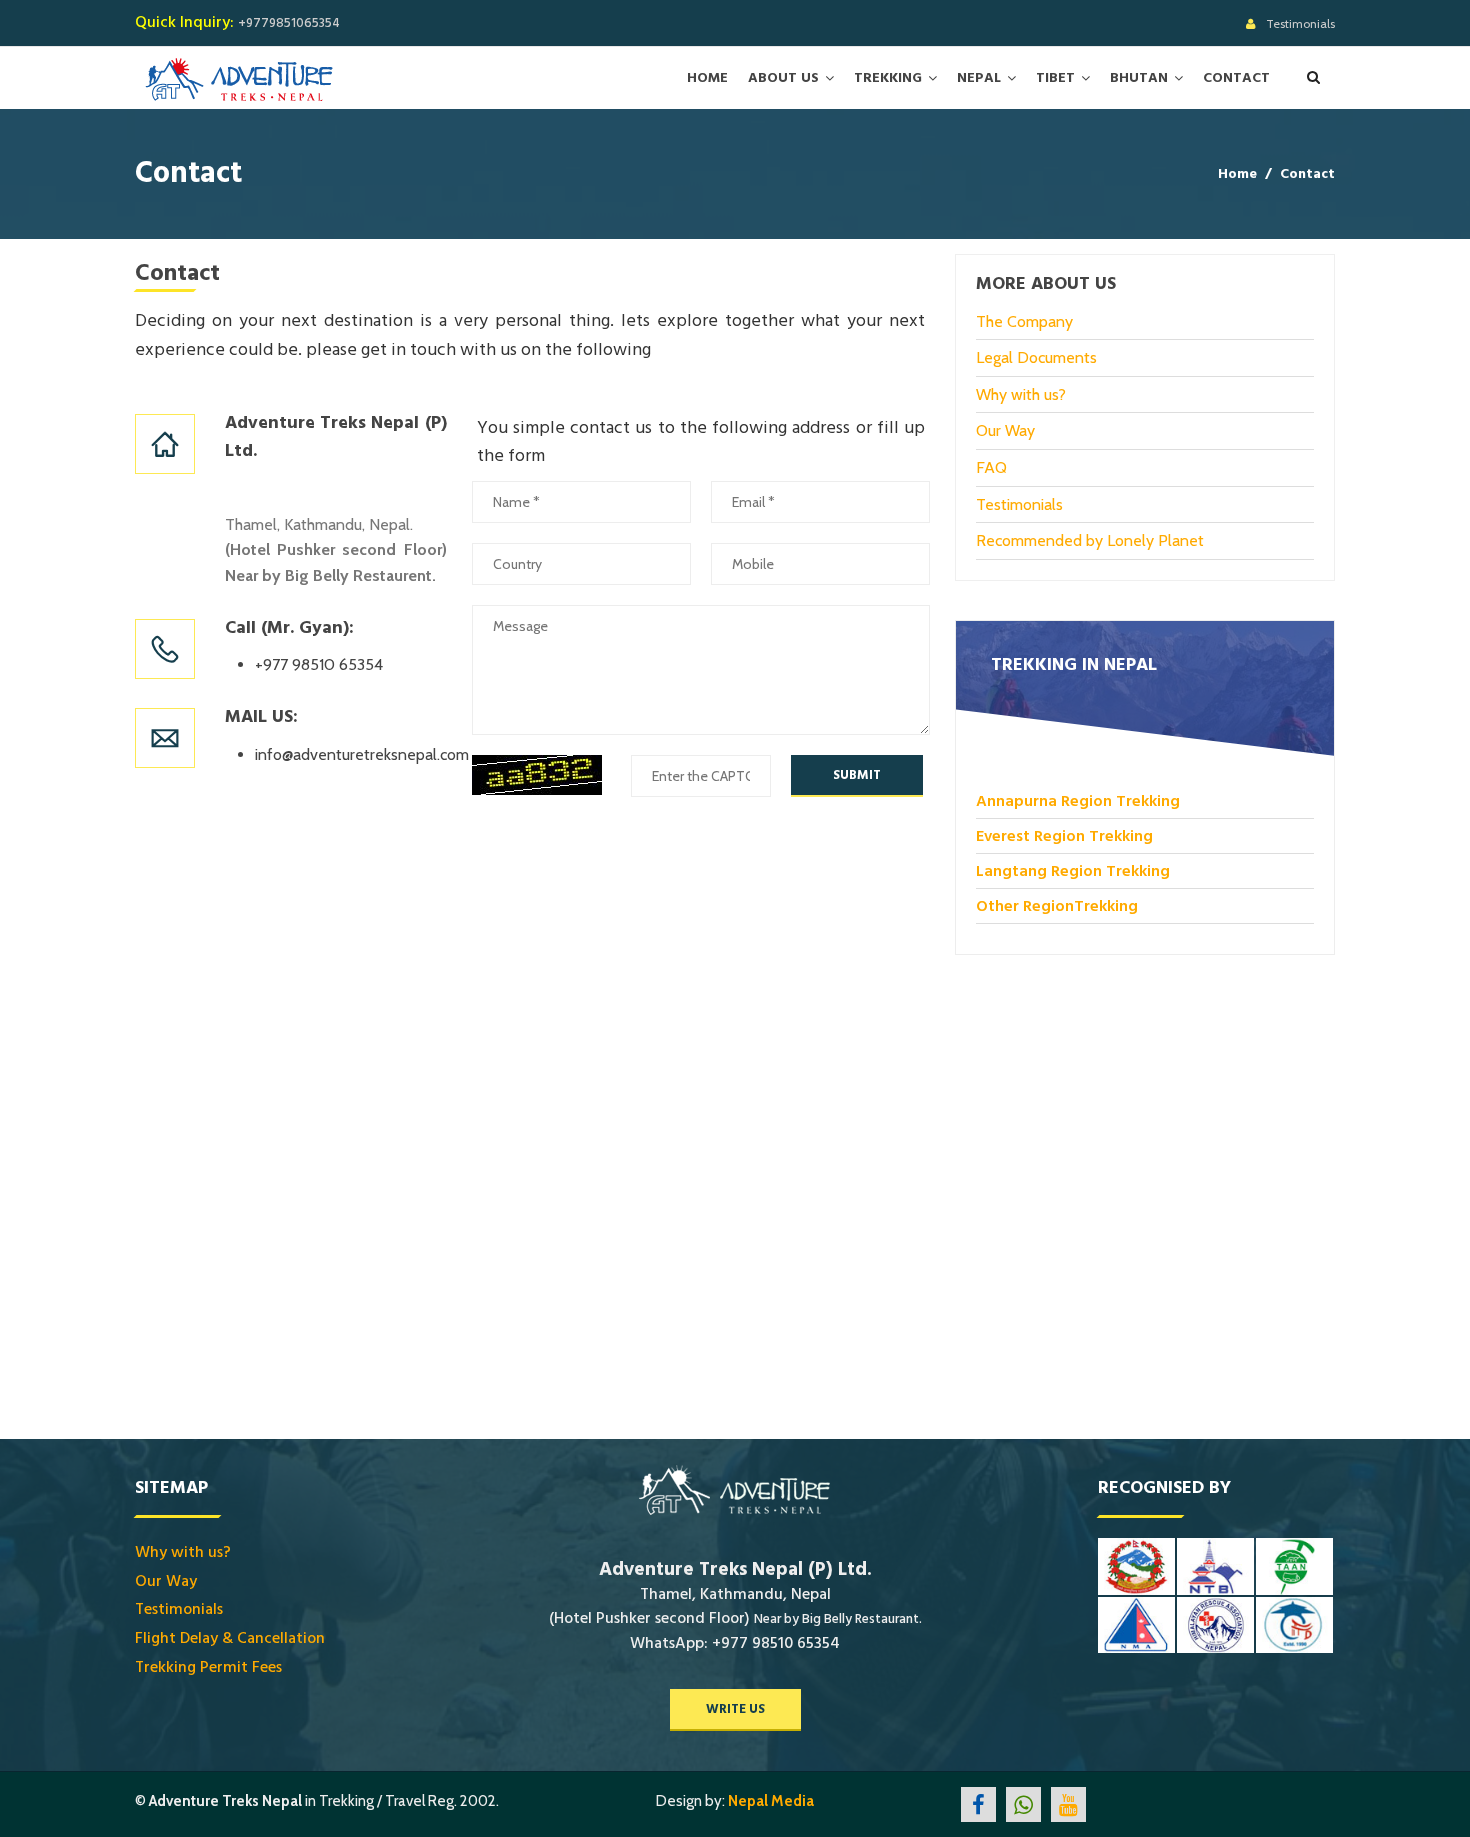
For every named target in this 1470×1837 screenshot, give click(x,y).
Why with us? (1021, 394)
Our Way (1005, 430)
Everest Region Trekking (1064, 836)
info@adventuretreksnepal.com (362, 754)
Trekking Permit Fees (208, 1667)
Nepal (979, 78)
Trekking (888, 78)
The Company (1024, 321)
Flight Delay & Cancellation (230, 1638)
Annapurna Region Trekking (1078, 801)
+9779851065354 (289, 23)
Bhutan (1139, 78)
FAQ (991, 467)
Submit (857, 775)
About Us (783, 78)
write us (735, 1709)
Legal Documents (1036, 357)
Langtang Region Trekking (1073, 871)
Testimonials (1300, 23)
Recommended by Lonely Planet (1090, 540)
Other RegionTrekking (1057, 906)
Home (707, 78)
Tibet (1055, 78)
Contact (1236, 78)
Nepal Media (771, 1801)
